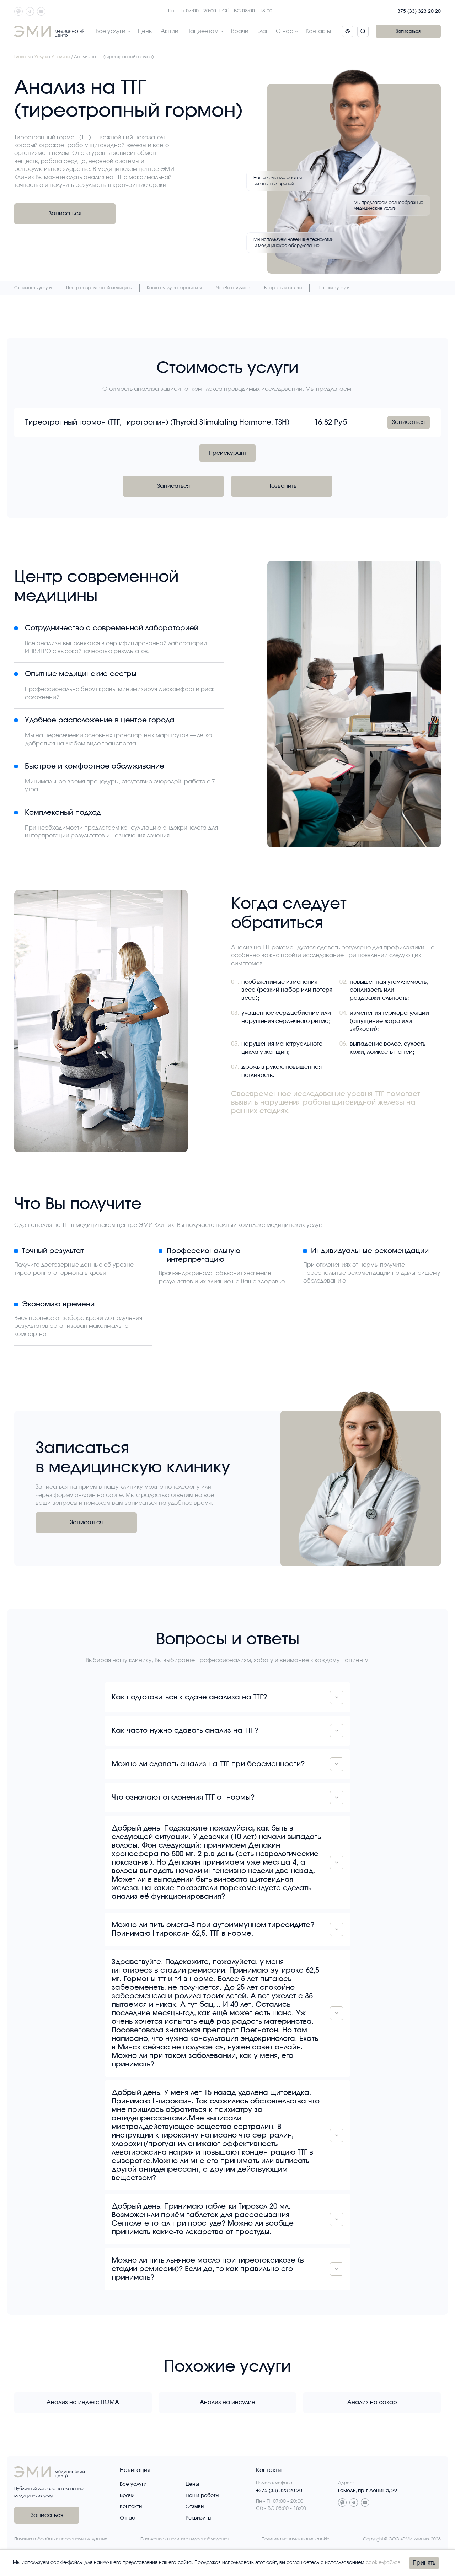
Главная (22, 57)
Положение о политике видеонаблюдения (184, 2539)
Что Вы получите (233, 288)
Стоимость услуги (33, 288)
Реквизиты (199, 2518)
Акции (170, 31)
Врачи (240, 31)
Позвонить (282, 486)
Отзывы (195, 2507)
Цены (145, 31)
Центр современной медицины (99, 288)
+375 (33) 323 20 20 (418, 11)
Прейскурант (228, 453)
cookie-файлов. (384, 2563)
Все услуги (111, 31)
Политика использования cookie (296, 2539)
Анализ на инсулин (227, 2402)
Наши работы (202, 2496)
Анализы (61, 57)
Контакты (318, 31)
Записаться (408, 31)
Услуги (41, 57)
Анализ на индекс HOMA (83, 2402)
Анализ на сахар (372, 2402)
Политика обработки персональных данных (61, 2539)
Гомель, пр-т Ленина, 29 (368, 2491)
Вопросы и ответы (283, 288)
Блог (262, 31)
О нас (285, 31)
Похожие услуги (333, 288)
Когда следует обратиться (174, 288)
